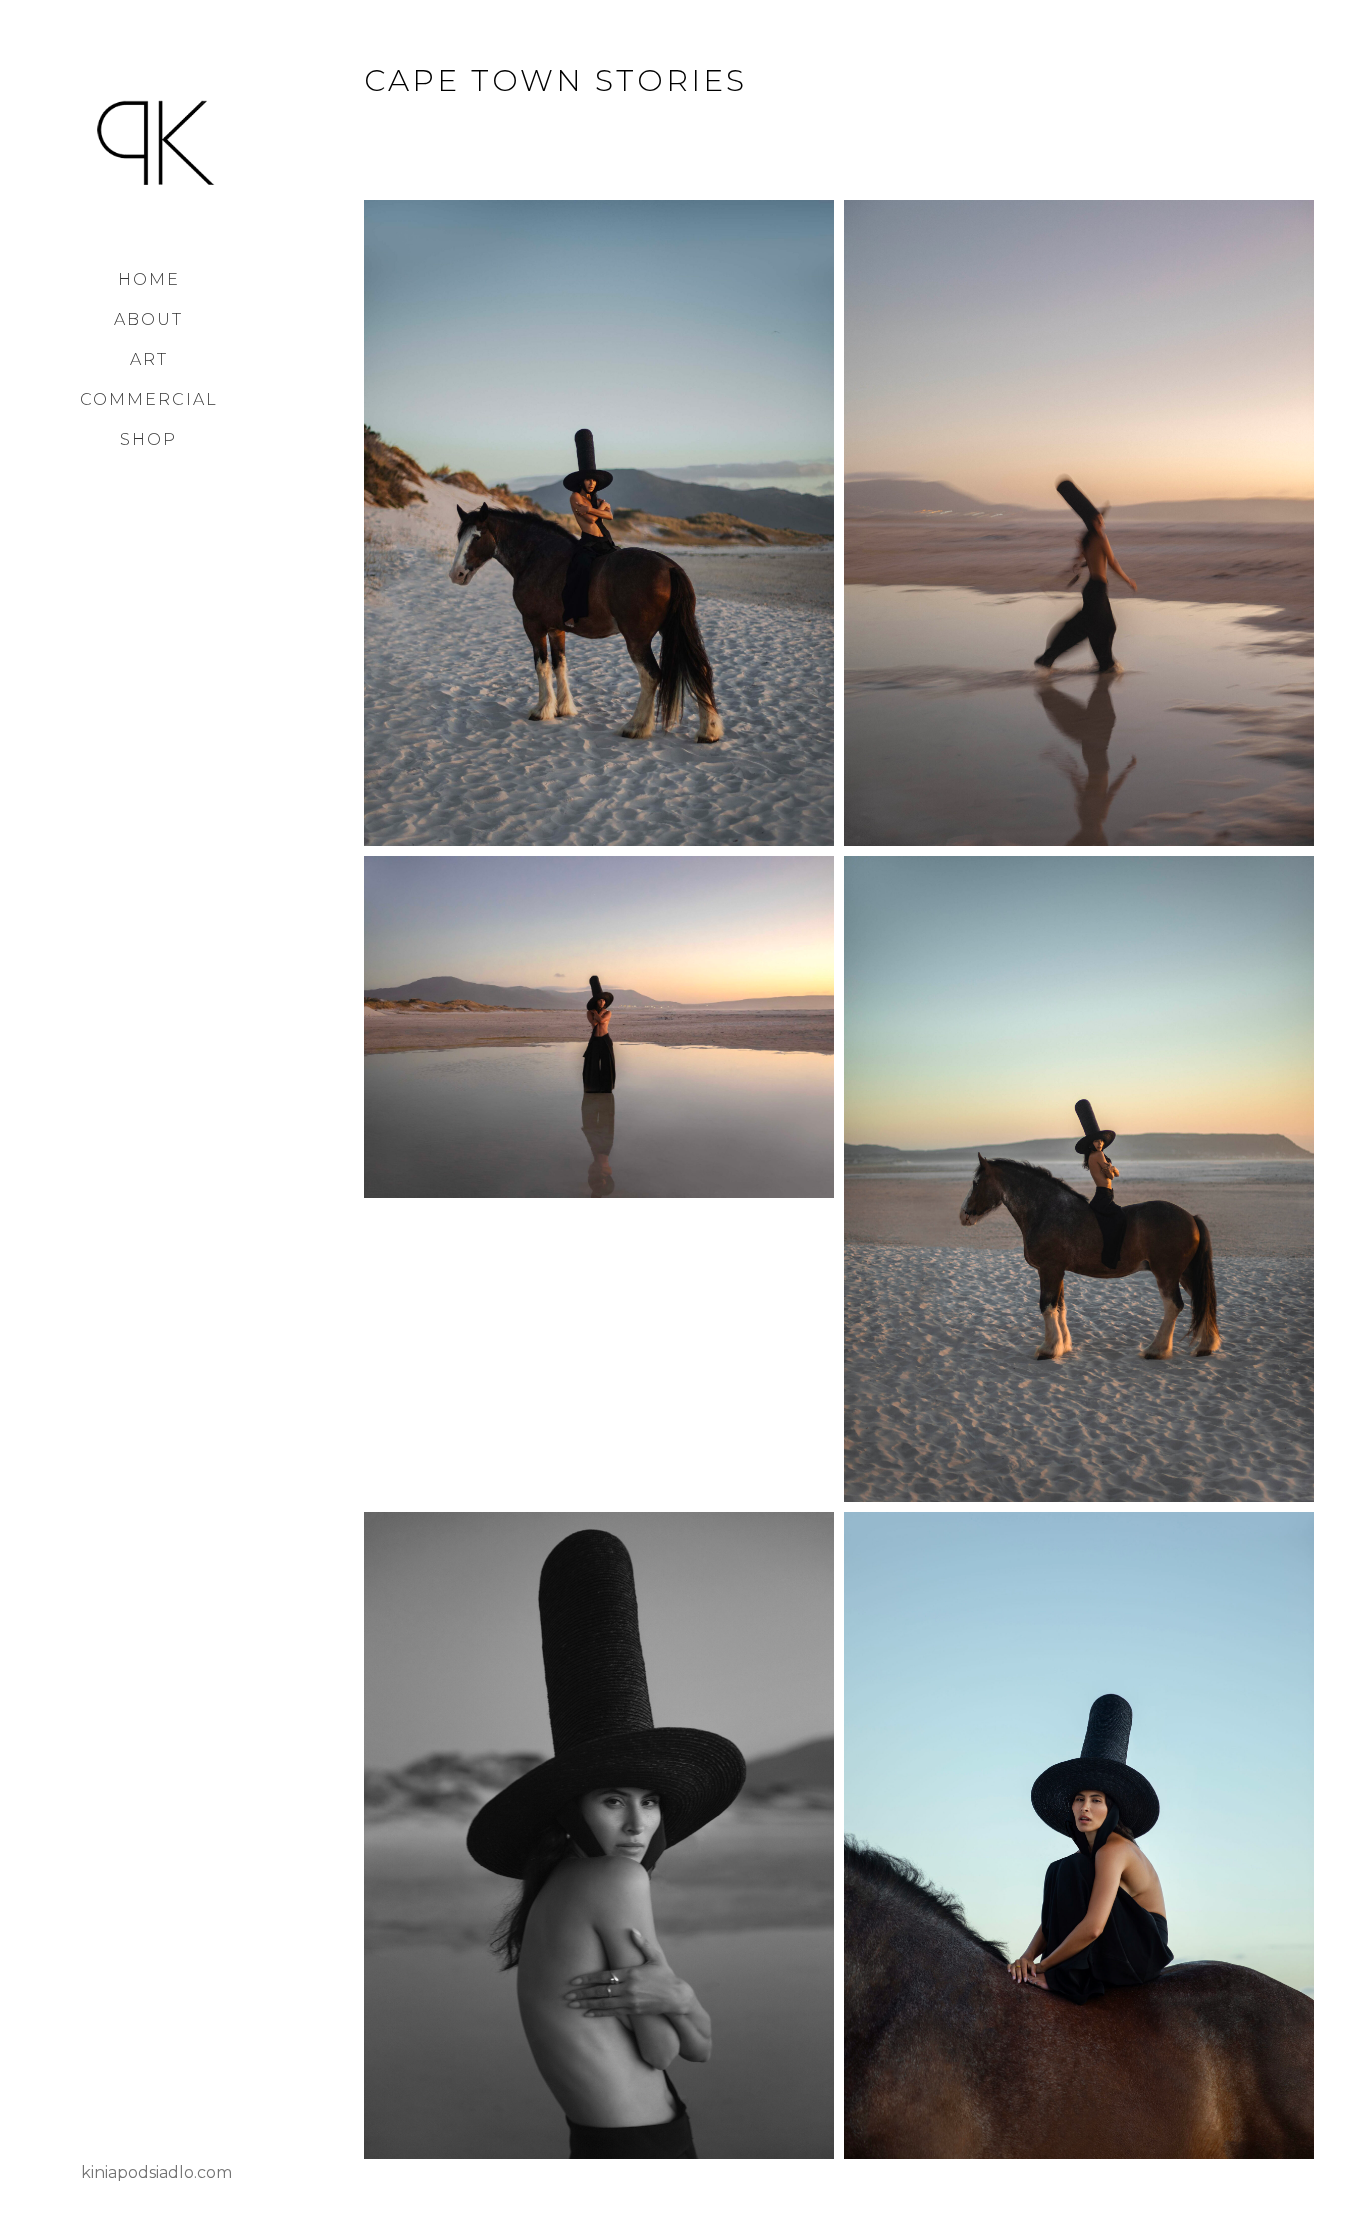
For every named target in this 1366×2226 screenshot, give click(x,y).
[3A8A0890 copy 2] (599, 523)
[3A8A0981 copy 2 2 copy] (1079, 1835)
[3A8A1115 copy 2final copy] (599, 1027)
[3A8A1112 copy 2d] (1079, 523)
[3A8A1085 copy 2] (599, 1835)
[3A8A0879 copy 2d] (1079, 1179)
